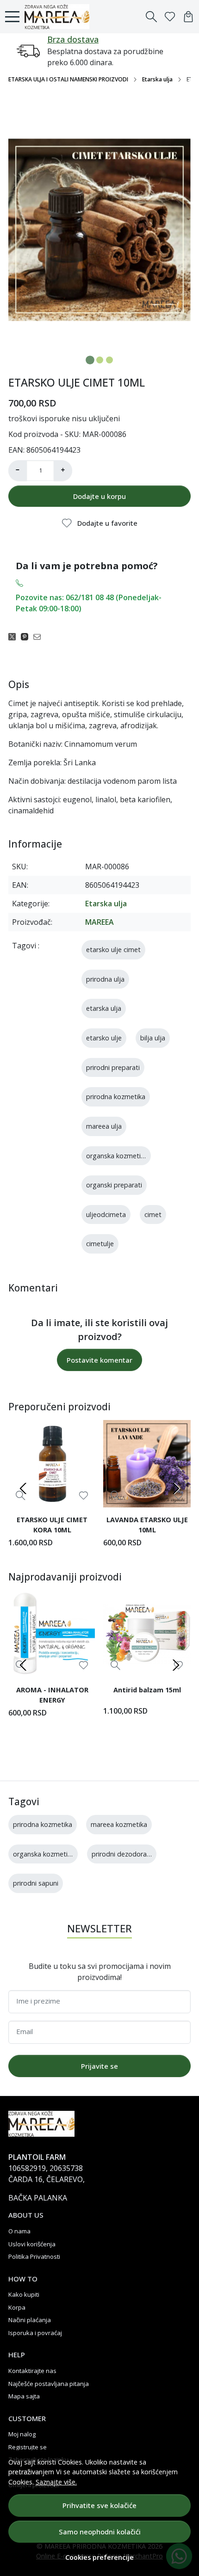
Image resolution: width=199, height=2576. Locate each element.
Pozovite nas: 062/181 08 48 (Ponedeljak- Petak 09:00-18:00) (89, 603)
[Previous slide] (23, 1488)
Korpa (17, 2307)
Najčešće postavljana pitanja (49, 2384)
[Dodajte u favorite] (84, 1496)
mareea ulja (104, 1126)
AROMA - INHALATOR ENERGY (52, 1695)
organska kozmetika (117, 1156)
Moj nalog (22, 2434)
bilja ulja (153, 1038)
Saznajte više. (56, 2482)
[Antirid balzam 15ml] (147, 1634)
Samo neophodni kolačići (100, 2532)
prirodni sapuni (36, 1883)
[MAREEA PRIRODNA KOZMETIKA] (59, 17)
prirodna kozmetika (116, 1097)
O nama (19, 2231)
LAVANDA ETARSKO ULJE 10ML (147, 1525)
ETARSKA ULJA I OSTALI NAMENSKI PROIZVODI (68, 79)
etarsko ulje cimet (113, 950)
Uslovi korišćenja (32, 2244)
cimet (153, 1214)
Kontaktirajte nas (32, 2371)
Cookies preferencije (99, 2557)
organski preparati (114, 1185)
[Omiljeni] (170, 17)
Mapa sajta (24, 2396)
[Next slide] (176, 1488)
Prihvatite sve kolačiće (99, 2505)
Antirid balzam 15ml (147, 1690)
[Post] (15, 636)
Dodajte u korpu (99, 496)
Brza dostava (73, 39)
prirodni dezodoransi (123, 1854)
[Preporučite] (40, 636)
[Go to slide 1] (90, 360)
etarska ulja (104, 1008)
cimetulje (100, 1244)
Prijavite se (99, 2066)
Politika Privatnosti (34, 2256)
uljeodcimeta (106, 1214)
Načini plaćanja (30, 2320)
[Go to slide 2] (100, 360)
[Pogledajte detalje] (21, 1496)
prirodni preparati (113, 1067)
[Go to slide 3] (109, 360)
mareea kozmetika (119, 1824)
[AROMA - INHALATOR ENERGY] (52, 1634)
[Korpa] (188, 17)
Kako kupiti (24, 2294)
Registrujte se (28, 2447)
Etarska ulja (157, 79)
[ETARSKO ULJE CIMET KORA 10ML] (52, 1464)
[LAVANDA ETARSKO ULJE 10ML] (147, 1464)
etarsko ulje (104, 1038)
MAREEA (99, 922)
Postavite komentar (99, 1360)
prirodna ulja (105, 979)
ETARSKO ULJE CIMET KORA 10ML (52, 1525)
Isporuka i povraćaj (35, 2333)
